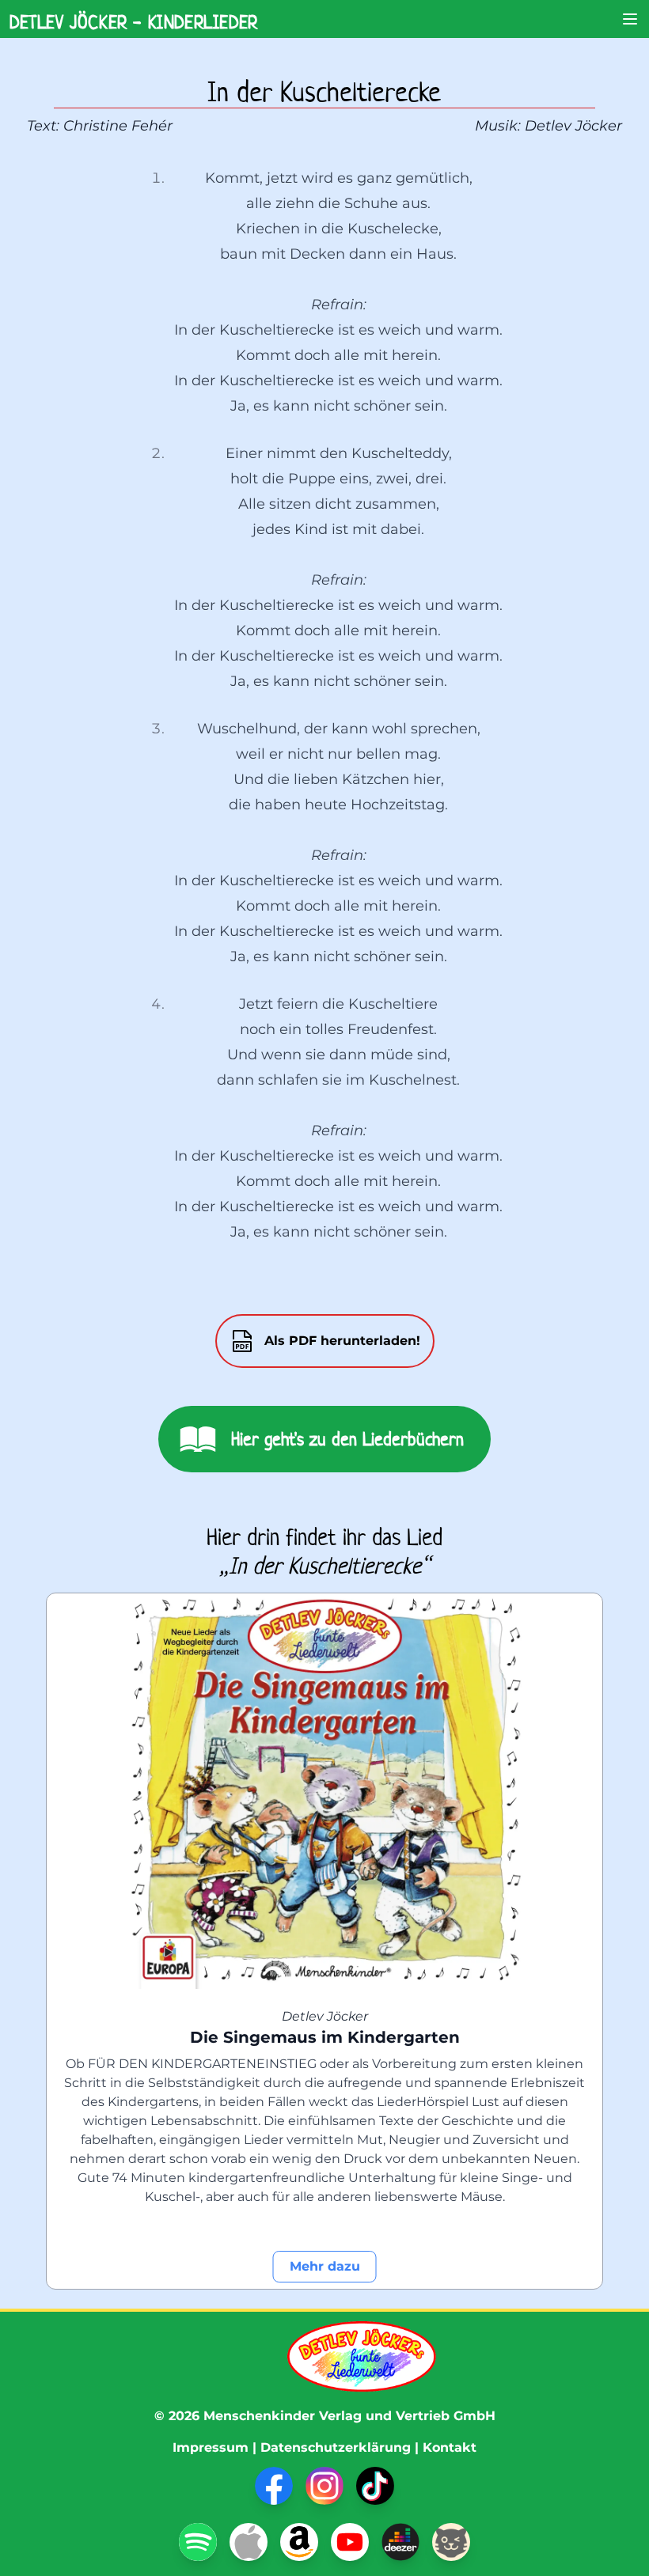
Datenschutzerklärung (336, 2447)
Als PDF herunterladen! (342, 1341)
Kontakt (450, 2447)
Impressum (211, 2447)
